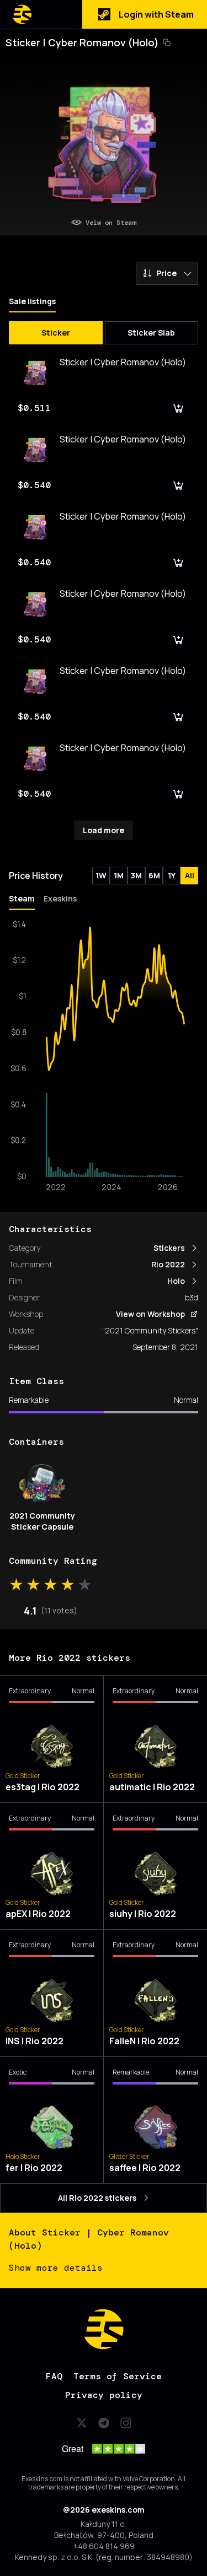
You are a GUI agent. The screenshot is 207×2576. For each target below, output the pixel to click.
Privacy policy (104, 2395)
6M (154, 875)
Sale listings (32, 301)
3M (136, 875)
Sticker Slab (151, 333)
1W (101, 875)
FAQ (54, 2376)
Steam (22, 898)
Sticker (56, 333)
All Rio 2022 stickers (97, 2198)
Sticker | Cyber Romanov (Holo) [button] (82, 42)
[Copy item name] (167, 42)
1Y (172, 875)
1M (119, 875)
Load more (104, 830)
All (190, 875)
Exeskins (60, 898)
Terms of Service (118, 2376)
